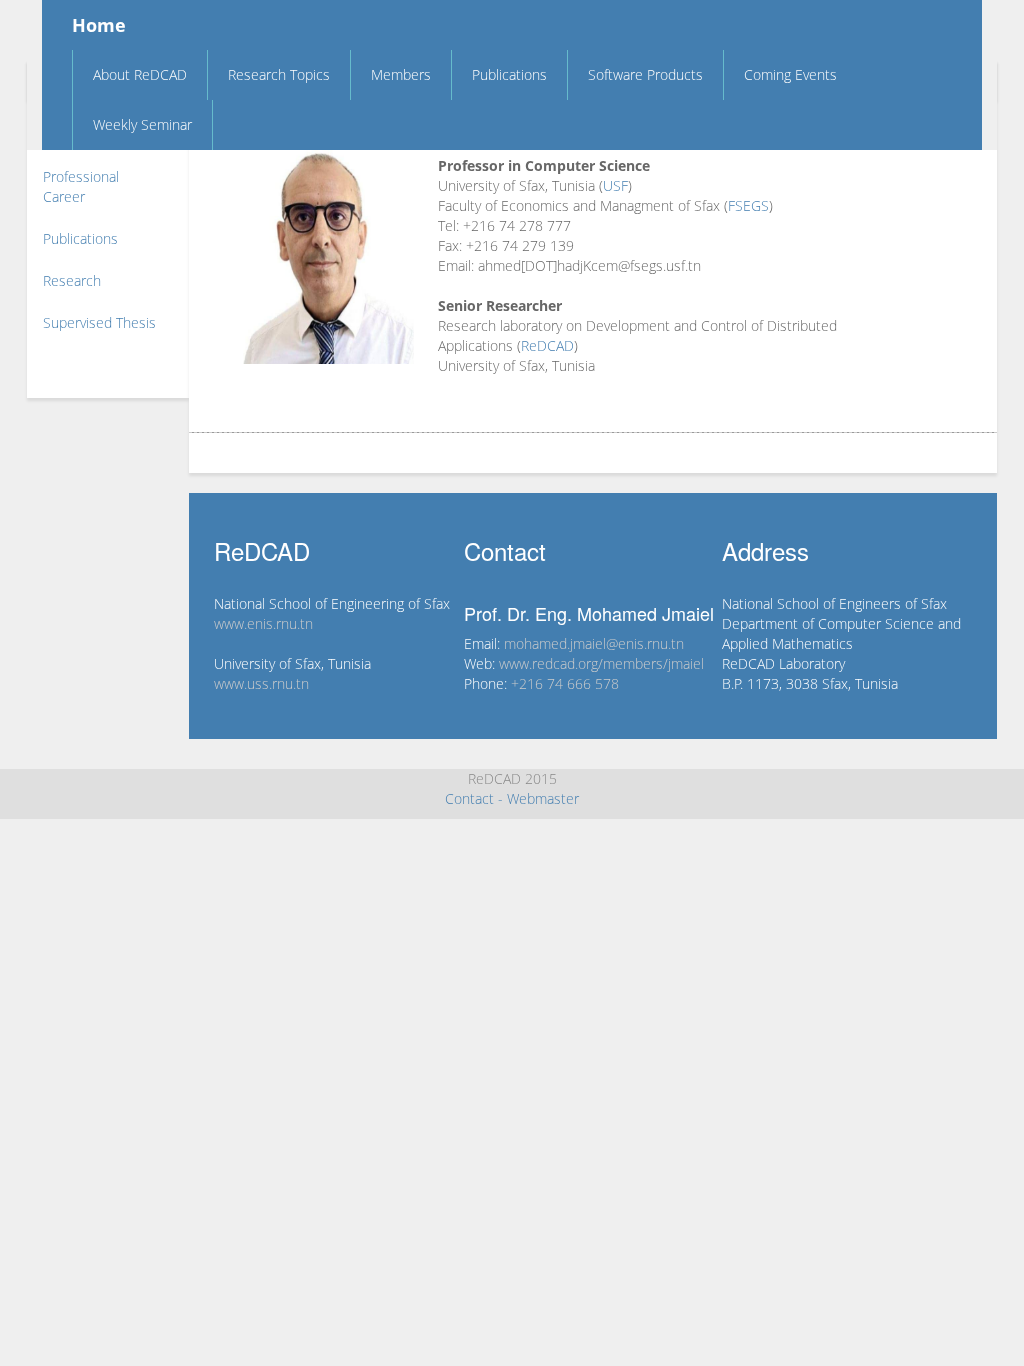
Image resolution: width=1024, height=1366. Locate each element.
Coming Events (790, 74)
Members (401, 74)
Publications (509, 74)
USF (615, 185)
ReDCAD (547, 345)
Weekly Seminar (142, 124)
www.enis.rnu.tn (263, 623)
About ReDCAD (140, 74)
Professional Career (81, 186)
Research (72, 280)
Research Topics (279, 74)
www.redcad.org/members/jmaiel (601, 663)
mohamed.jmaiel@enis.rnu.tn (594, 643)
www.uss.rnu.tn (261, 683)
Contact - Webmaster (512, 798)
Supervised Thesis (99, 322)
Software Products (645, 74)
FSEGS (748, 205)
